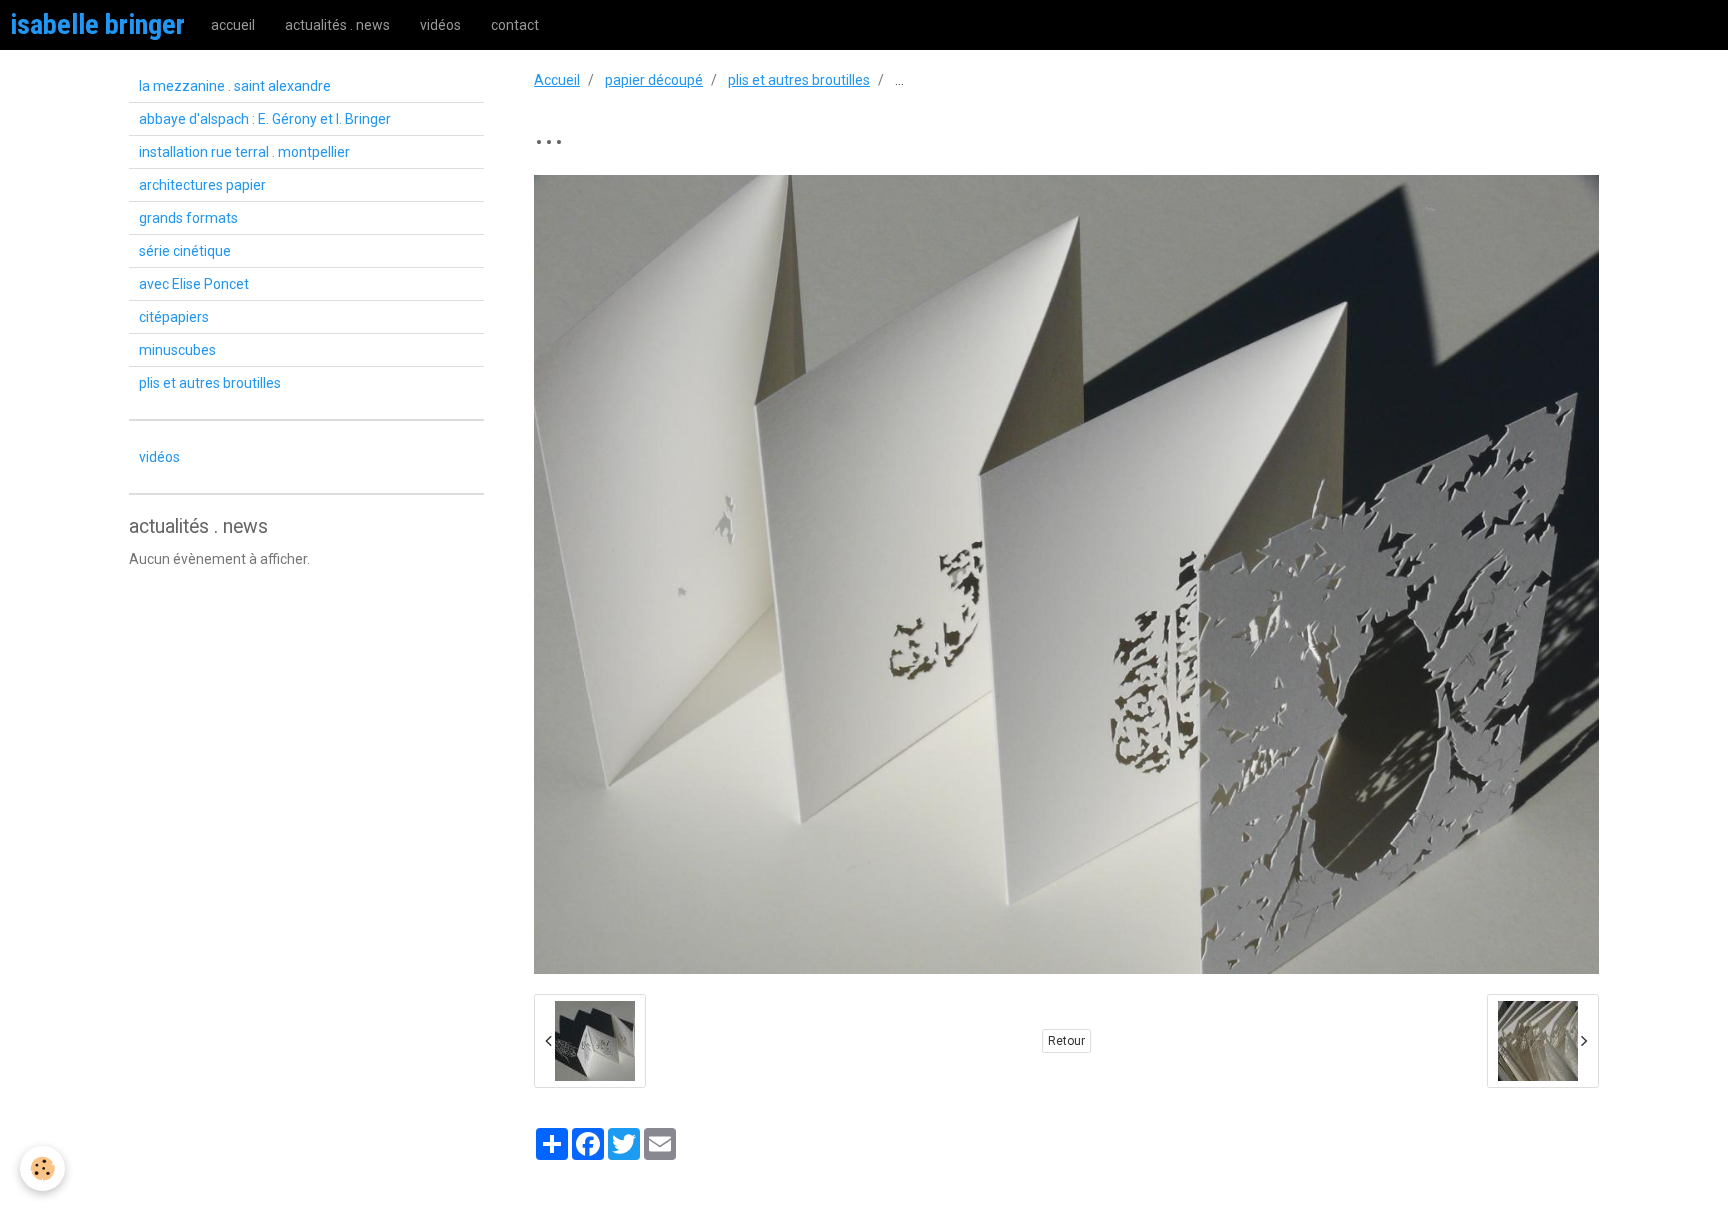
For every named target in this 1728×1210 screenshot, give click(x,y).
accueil (233, 25)
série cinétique (185, 251)
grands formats (188, 218)
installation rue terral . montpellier (244, 152)
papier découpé (654, 80)
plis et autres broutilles (799, 80)
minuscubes (177, 350)
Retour (1066, 1041)
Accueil (557, 80)
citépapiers (174, 317)
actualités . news (337, 25)
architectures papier (202, 185)
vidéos (440, 25)
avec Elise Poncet (194, 284)
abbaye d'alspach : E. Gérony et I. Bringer (265, 119)
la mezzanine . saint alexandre (235, 86)
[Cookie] (42, 1168)
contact (515, 25)
